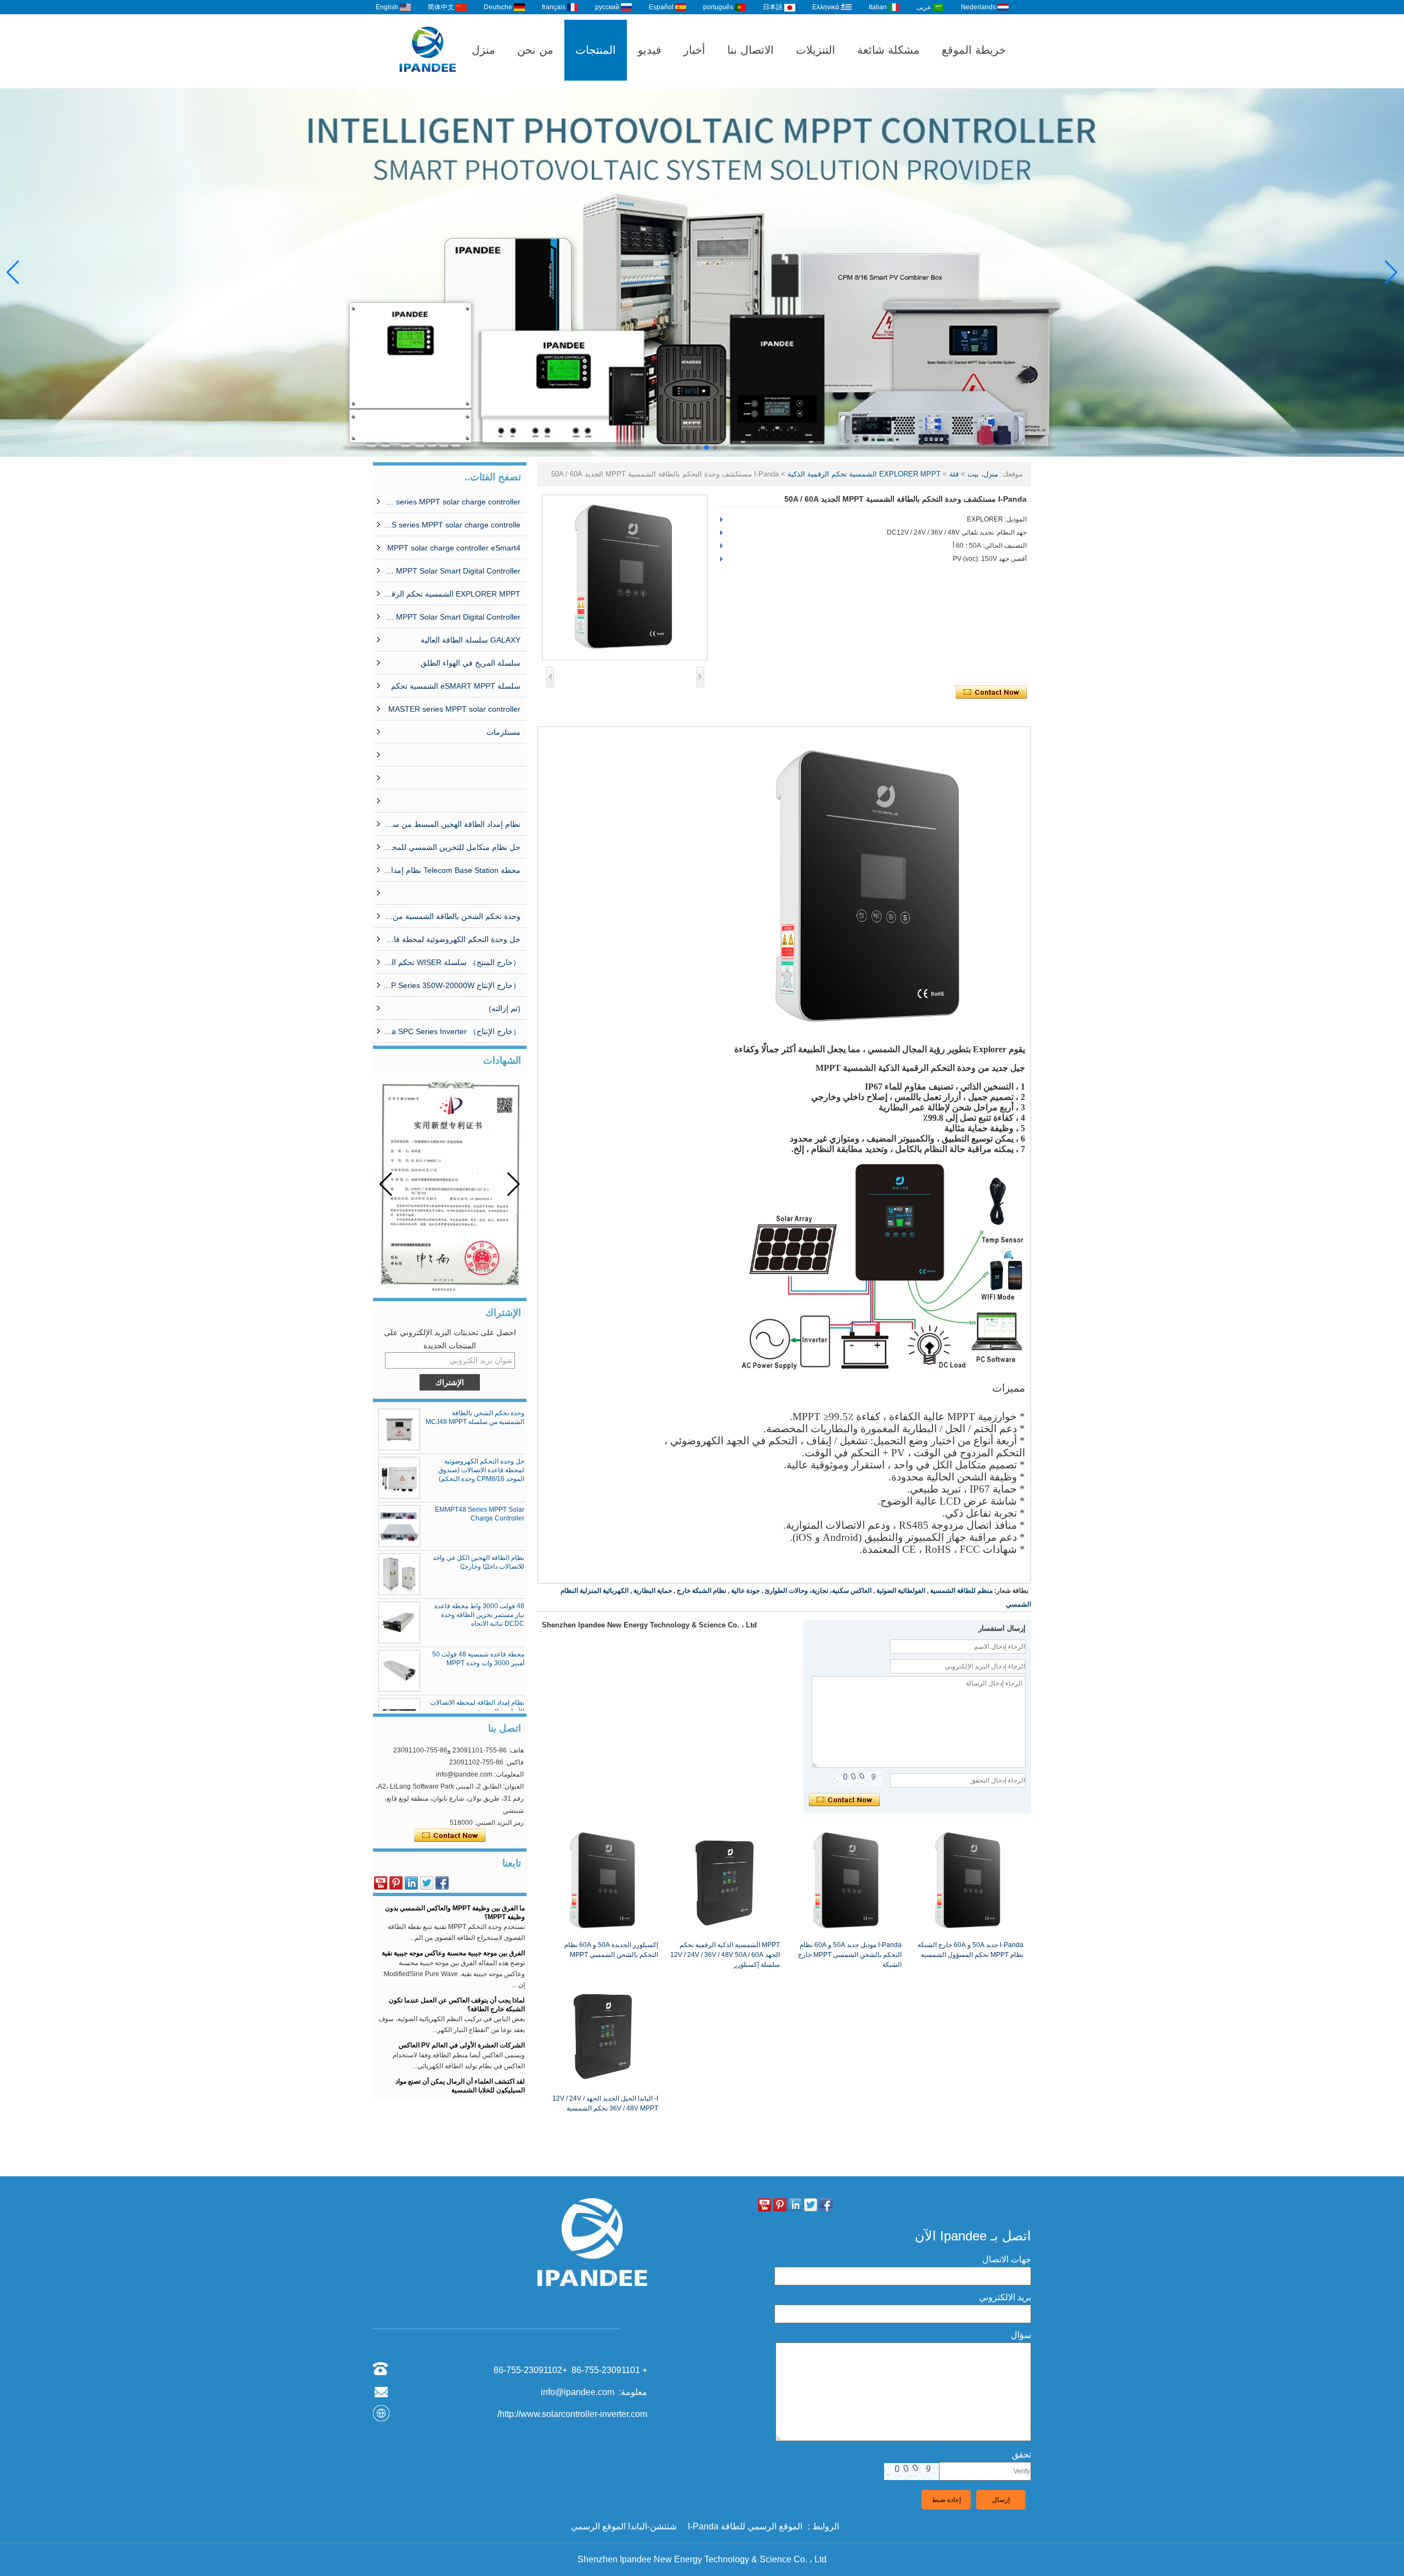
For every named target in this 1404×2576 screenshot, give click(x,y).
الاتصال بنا (751, 50)
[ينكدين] (411, 1883)
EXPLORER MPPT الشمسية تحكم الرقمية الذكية (452, 594)
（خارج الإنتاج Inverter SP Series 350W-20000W (452, 985)
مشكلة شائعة (888, 50)
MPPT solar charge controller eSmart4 (454, 548)
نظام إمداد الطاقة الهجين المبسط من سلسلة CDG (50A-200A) (452, 824)
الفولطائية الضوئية (901, 1591)
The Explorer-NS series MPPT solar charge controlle (452, 525)
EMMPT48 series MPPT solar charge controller (452, 502)
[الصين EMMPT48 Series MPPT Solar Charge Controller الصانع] (399, 1526)
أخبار (694, 50)
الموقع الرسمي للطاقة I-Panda (745, 2526)
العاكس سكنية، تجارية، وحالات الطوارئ (818, 1591)
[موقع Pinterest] (396, 1883)
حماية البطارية (653, 1591)
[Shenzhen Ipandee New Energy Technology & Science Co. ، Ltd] (428, 83)
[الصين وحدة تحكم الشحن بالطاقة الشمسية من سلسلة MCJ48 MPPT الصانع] (399, 1429)
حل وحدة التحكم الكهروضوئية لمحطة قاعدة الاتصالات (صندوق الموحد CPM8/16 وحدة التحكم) (452, 939)
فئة (954, 474)
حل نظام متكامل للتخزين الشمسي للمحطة (452, 847)
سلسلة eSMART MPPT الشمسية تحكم (456, 686)
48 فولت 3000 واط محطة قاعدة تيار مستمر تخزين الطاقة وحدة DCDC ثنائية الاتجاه (479, 1615)
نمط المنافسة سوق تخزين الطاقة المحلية (469, 2093)
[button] (715, 447)
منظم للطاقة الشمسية (961, 1591)
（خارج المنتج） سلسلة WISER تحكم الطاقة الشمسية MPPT (452, 962)
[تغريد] (427, 1883)
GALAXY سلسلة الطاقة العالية (471, 640)
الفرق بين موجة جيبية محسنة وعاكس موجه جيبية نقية (453, 1920)
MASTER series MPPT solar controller (454, 709)
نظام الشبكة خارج (701, 1591)
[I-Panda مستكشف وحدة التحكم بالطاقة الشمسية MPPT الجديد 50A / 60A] (625, 577)
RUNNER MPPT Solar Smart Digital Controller (452, 617)
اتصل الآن (450, 1836)
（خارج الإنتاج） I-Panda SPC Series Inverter (452, 1031)
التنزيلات (816, 50)
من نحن (535, 50)
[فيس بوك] (442, 1883)
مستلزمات (503, 732)
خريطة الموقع (974, 50)
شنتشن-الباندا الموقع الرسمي (624, 2526)
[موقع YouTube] (381, 1883)
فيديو (650, 50)
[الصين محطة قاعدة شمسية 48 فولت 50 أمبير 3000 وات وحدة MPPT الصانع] (399, 1671)
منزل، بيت (983, 474)
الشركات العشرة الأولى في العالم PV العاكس (462, 2012)
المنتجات (596, 50)
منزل (483, 50)
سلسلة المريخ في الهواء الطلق (471, 663)
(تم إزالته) (505, 1008)
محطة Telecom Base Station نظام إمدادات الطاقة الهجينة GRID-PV (452, 870)
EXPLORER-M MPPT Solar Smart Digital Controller (452, 571)
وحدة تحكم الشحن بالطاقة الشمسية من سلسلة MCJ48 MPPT (452, 916)
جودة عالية (745, 1591)
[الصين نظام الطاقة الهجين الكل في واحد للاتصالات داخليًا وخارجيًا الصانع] (399, 1574)
